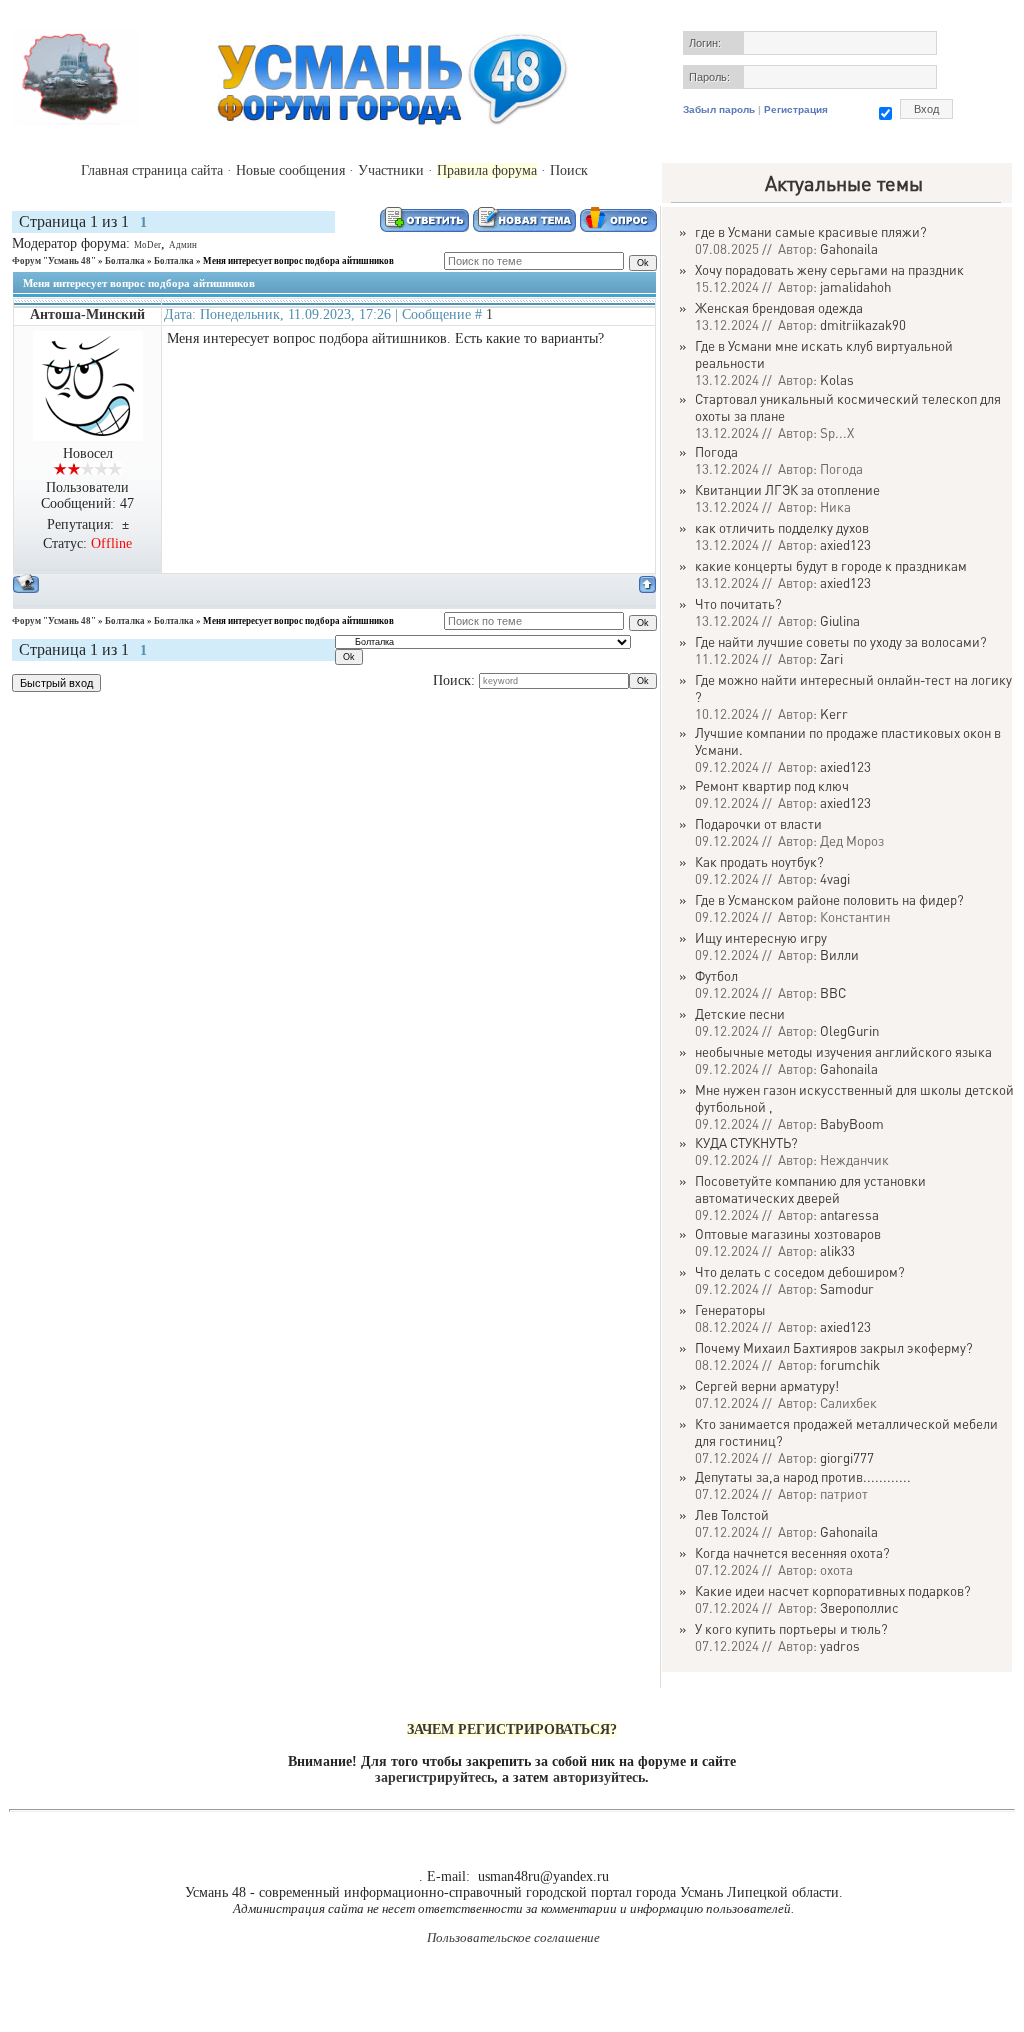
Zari (831, 658)
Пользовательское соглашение (513, 1937)
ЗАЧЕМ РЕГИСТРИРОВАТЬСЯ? (512, 1729)
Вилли (839, 954)
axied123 (845, 544)
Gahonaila (849, 248)
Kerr (834, 713)
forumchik (850, 1364)
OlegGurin (849, 1030)
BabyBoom (852, 1123)
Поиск (569, 170)
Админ (183, 245)
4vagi (835, 878)
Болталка (125, 261)
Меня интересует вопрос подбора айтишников (298, 261)
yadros (840, 1645)
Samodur (847, 1288)
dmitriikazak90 (863, 324)
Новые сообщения (290, 170)
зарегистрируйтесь (434, 1777)
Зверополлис (859, 1607)
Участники (391, 170)
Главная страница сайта (152, 170)
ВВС (833, 992)
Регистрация (796, 109)
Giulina (840, 620)
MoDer (147, 245)
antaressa (849, 1214)
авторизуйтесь (599, 1777)
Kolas (837, 379)
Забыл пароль (719, 109)
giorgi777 (847, 1457)
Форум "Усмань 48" (54, 261)
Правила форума (487, 170)
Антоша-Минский (87, 314)
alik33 (837, 1250)
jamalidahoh (855, 286)
